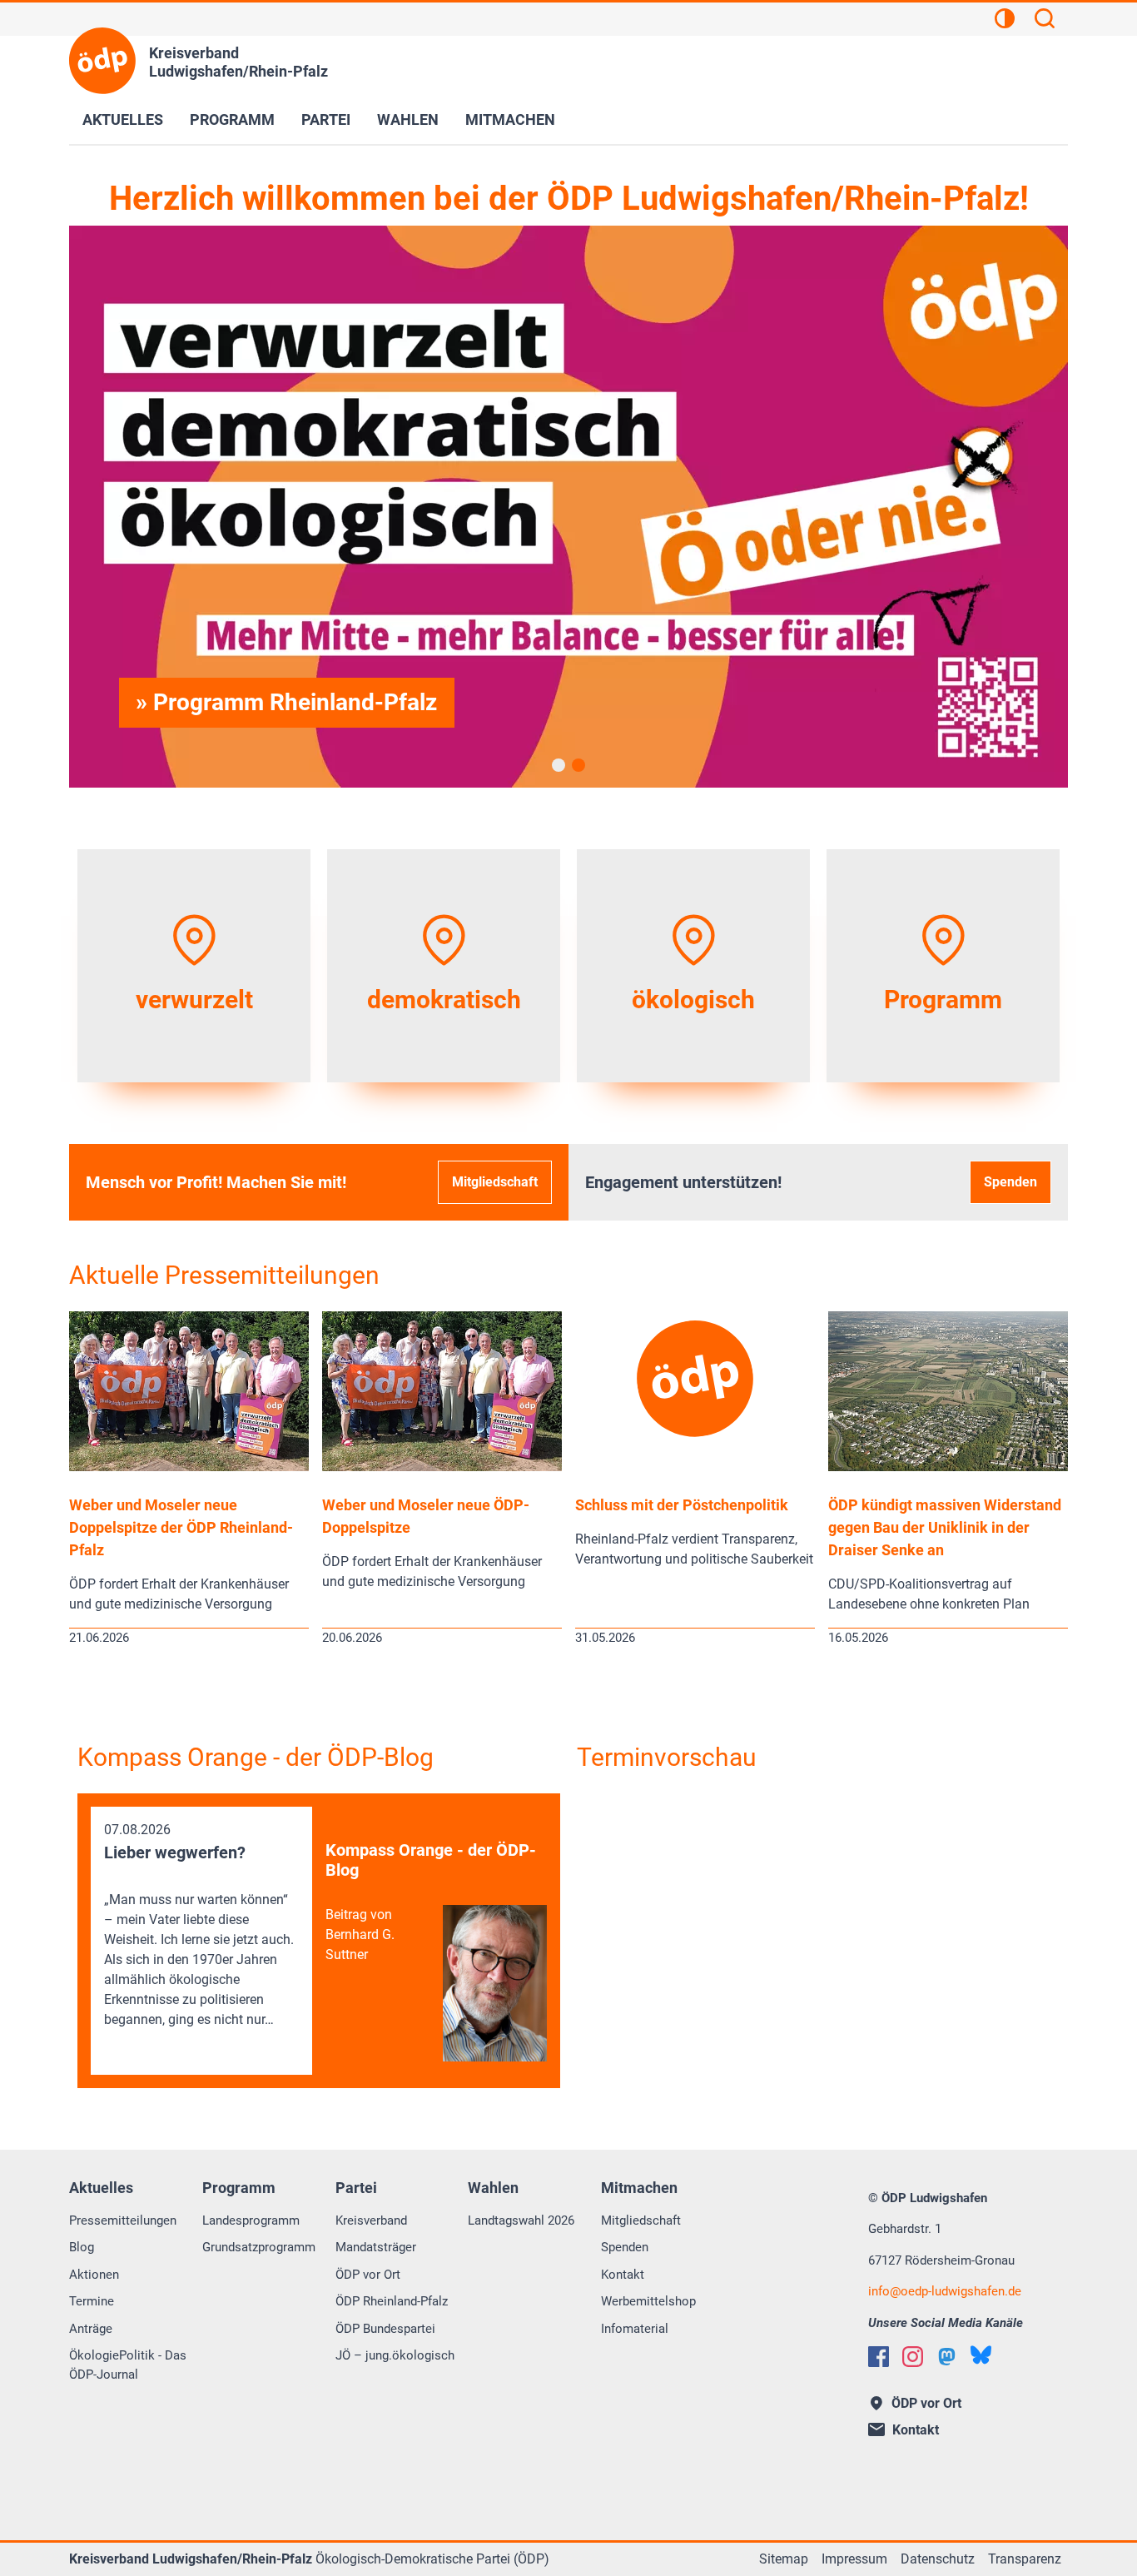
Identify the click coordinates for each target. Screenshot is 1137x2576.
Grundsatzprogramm (259, 2247)
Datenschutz (938, 2559)
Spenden (1010, 1182)
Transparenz (1025, 2559)
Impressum (854, 2559)
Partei (326, 119)
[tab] (559, 765)
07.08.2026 (199, 1925)
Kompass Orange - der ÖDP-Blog (256, 1757)
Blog (82, 2247)
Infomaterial (635, 2329)
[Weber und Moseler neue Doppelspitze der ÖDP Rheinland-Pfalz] (189, 1467)
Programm (232, 119)
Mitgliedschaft (495, 1182)
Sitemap (784, 2559)
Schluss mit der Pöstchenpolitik (682, 1505)
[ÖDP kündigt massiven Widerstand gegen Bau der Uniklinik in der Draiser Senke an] (948, 1467)
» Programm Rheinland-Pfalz (286, 702)
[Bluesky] (981, 2355)
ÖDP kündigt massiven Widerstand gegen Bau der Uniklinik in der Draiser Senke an (945, 1527)
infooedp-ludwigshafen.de (945, 2291)
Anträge (91, 2329)
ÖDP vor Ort (368, 2275)
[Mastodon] (947, 2357)
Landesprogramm (251, 2220)
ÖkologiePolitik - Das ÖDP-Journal (128, 2365)
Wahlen (408, 119)
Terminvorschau (667, 1757)
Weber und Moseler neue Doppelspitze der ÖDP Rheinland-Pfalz (181, 1527)
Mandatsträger (376, 2247)
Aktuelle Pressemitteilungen (224, 1275)
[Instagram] (913, 2357)
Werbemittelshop (648, 2301)
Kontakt (623, 2275)
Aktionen (94, 2275)
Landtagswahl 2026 (521, 2220)
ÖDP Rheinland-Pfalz (392, 2301)
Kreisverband (371, 2220)
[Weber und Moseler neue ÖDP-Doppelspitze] (442, 1467)
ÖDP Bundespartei (385, 2329)
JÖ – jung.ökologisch (395, 2355)
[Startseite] (102, 61)
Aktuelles (123, 119)
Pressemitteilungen (123, 2220)
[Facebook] (879, 2357)
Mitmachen (510, 119)
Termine (92, 2301)
